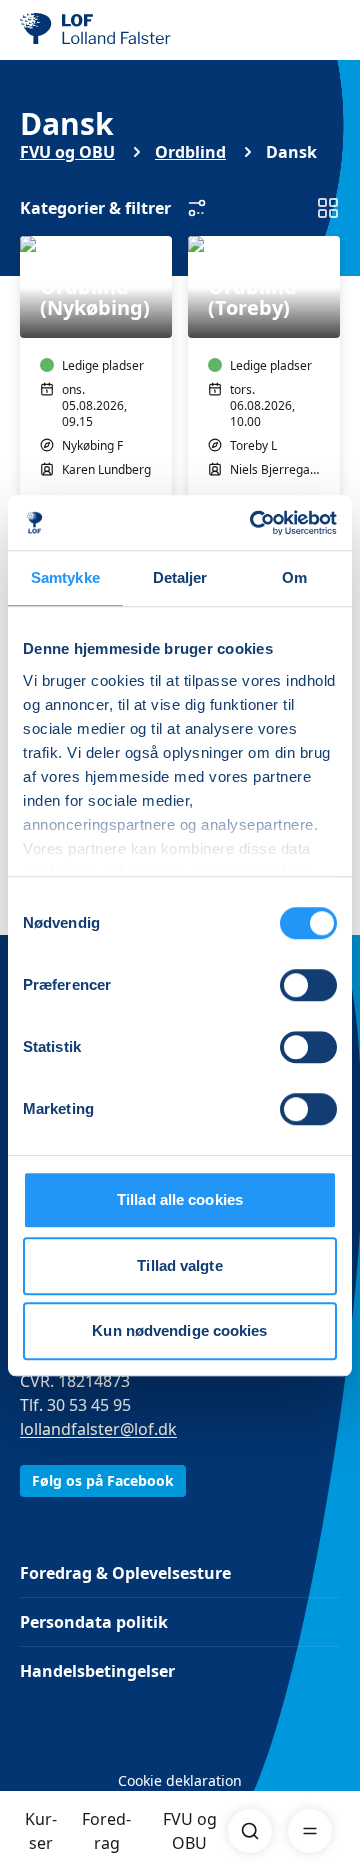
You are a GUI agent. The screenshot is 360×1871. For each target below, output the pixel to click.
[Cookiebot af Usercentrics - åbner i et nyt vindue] (254, 523)
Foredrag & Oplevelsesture (125, 1573)
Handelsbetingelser (97, 1671)
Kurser (41, 1831)
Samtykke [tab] (65, 577)
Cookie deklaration (180, 1780)
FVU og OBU (190, 1831)
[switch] (308, 985)
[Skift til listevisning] (328, 208)
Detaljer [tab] (180, 577)
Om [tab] (294, 577)
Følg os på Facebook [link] (103, 1480)
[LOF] (121, 30)
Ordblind (190, 152)
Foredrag (106, 1831)
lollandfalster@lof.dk (98, 1429)
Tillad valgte (179, 1265)
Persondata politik (94, 1622)
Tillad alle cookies (180, 1199)
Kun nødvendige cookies (179, 1330)
